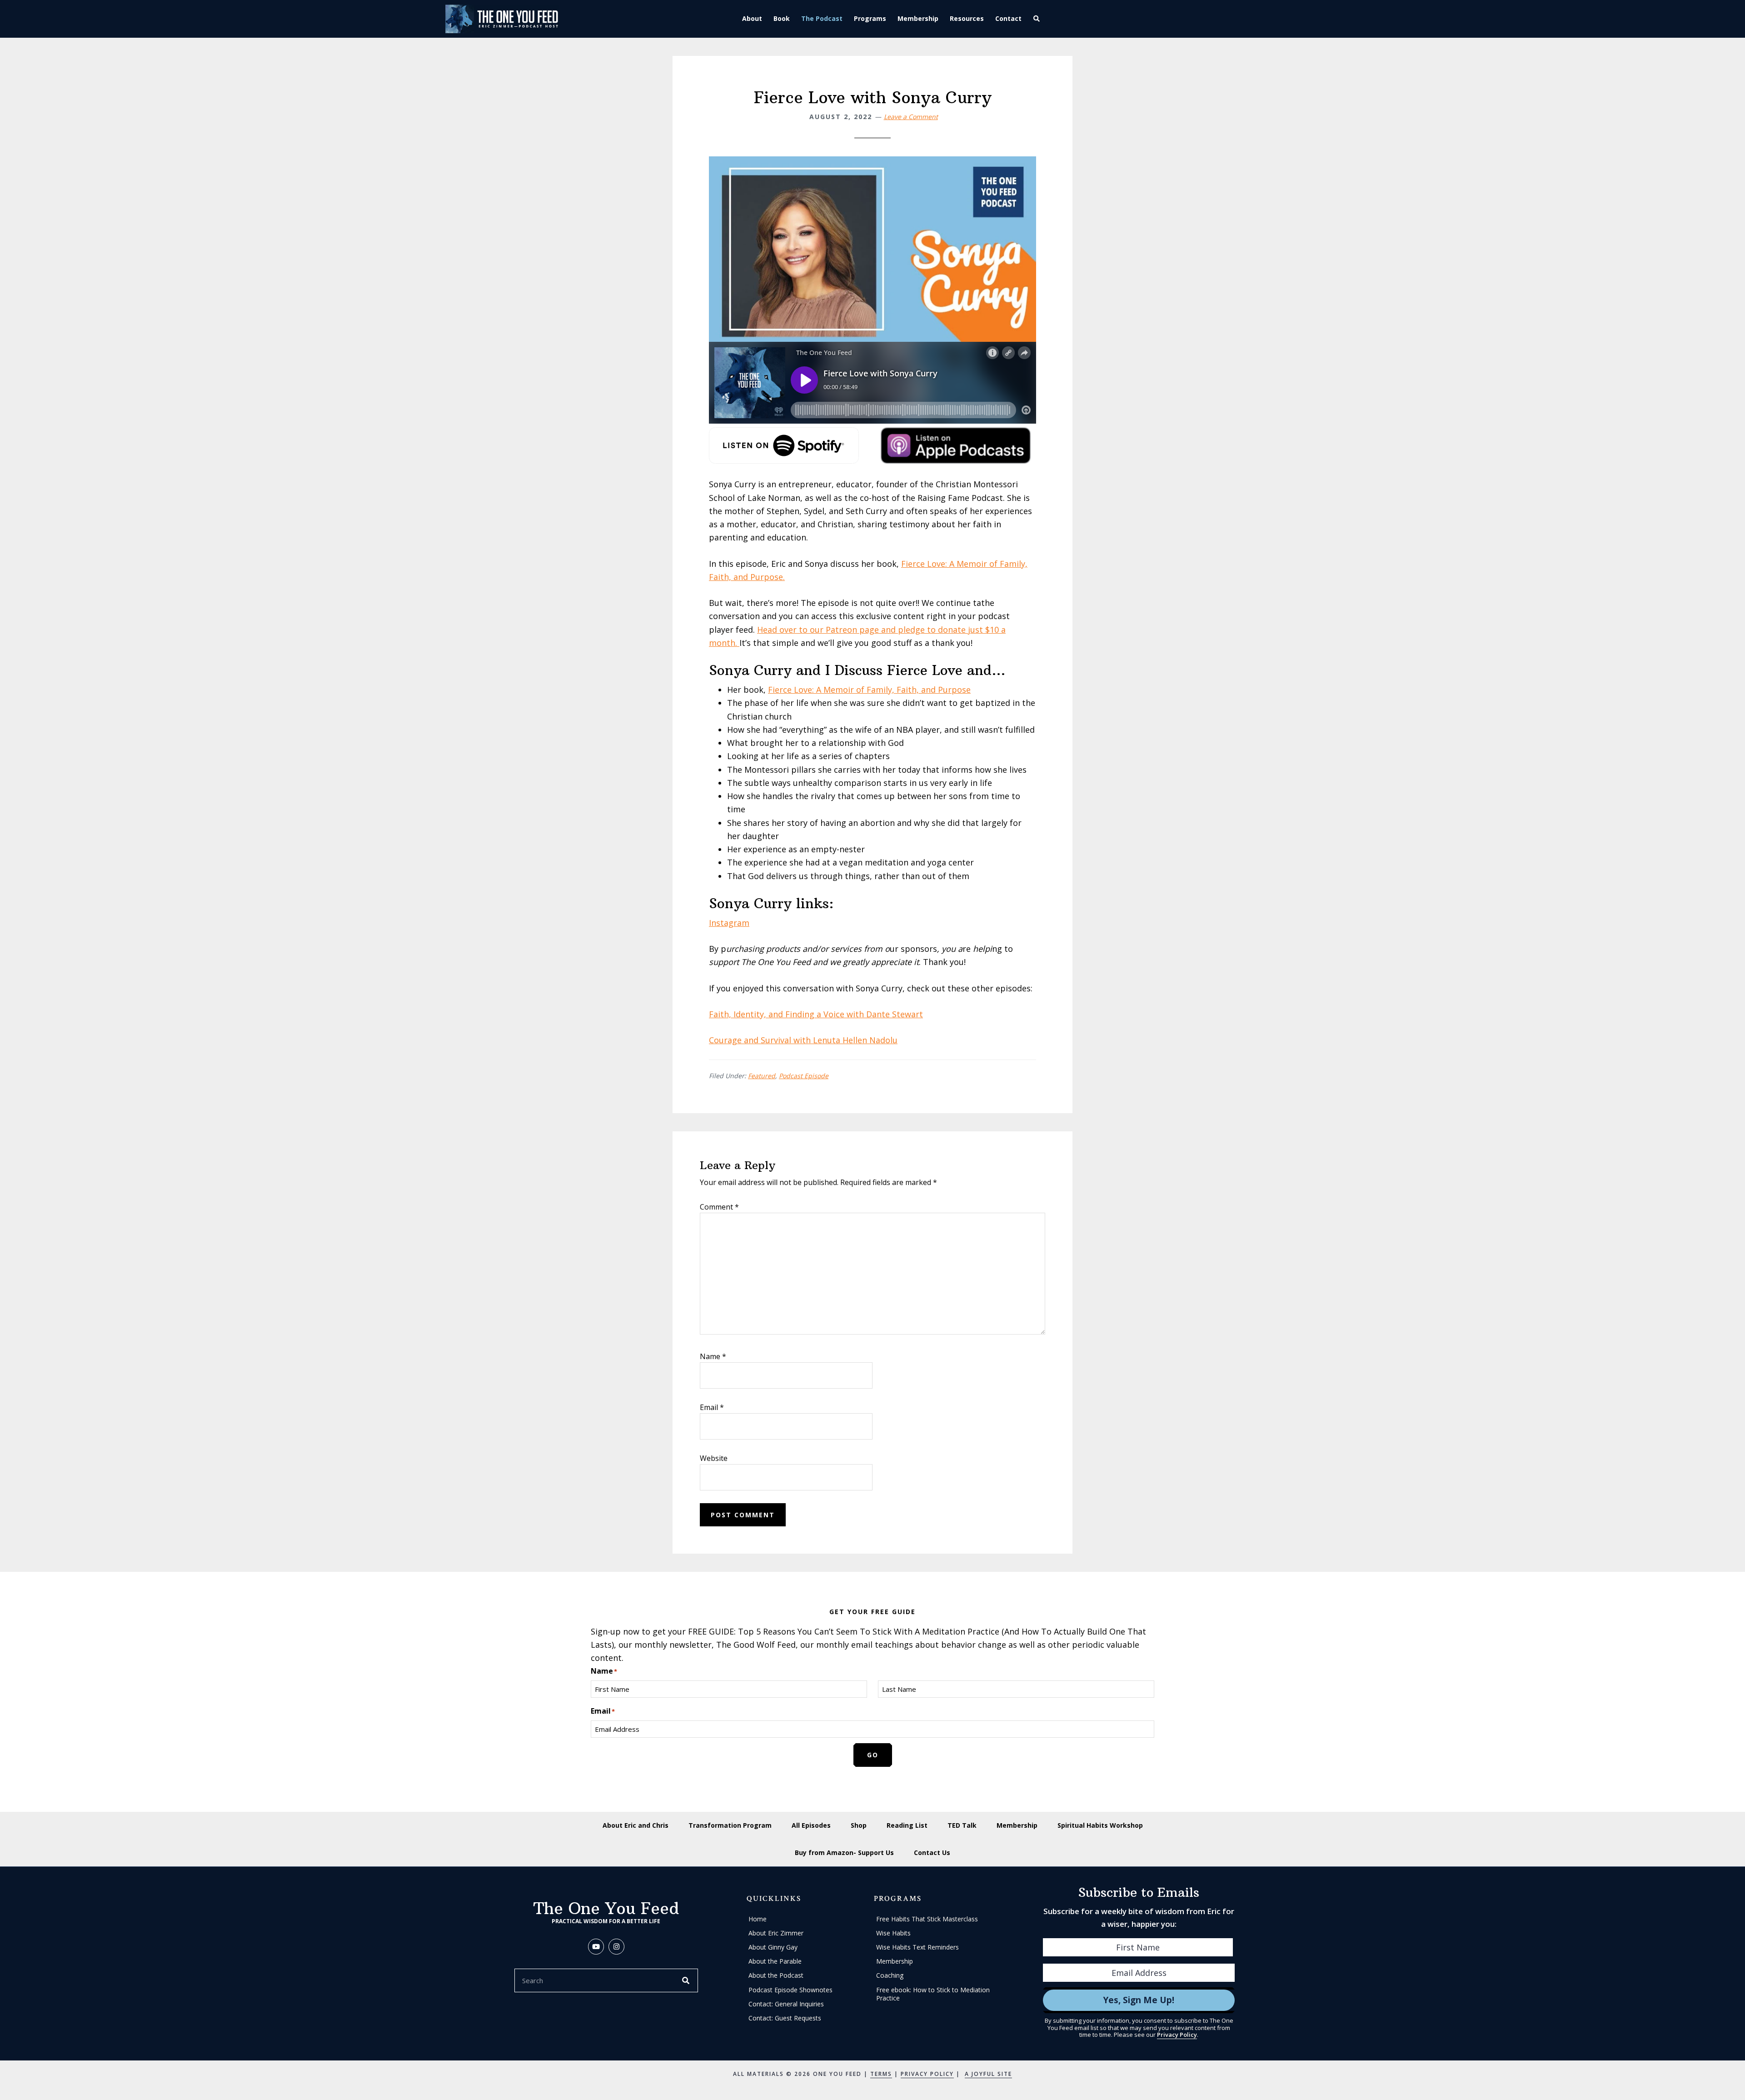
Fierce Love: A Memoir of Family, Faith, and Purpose (869, 690)
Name (713, 1356)
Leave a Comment (911, 117)
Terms (881, 2074)
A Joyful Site (988, 2074)
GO (873, 1755)
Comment (719, 1207)
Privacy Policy (1177, 2035)
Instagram (729, 923)
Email (712, 1407)
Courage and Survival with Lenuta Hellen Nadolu (803, 1040)
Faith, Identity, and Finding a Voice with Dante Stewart (816, 1014)
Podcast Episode (804, 1076)
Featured (762, 1076)
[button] (1038, 19)
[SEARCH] (686, 1980)
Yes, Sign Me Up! (1139, 2000)
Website (714, 1458)
